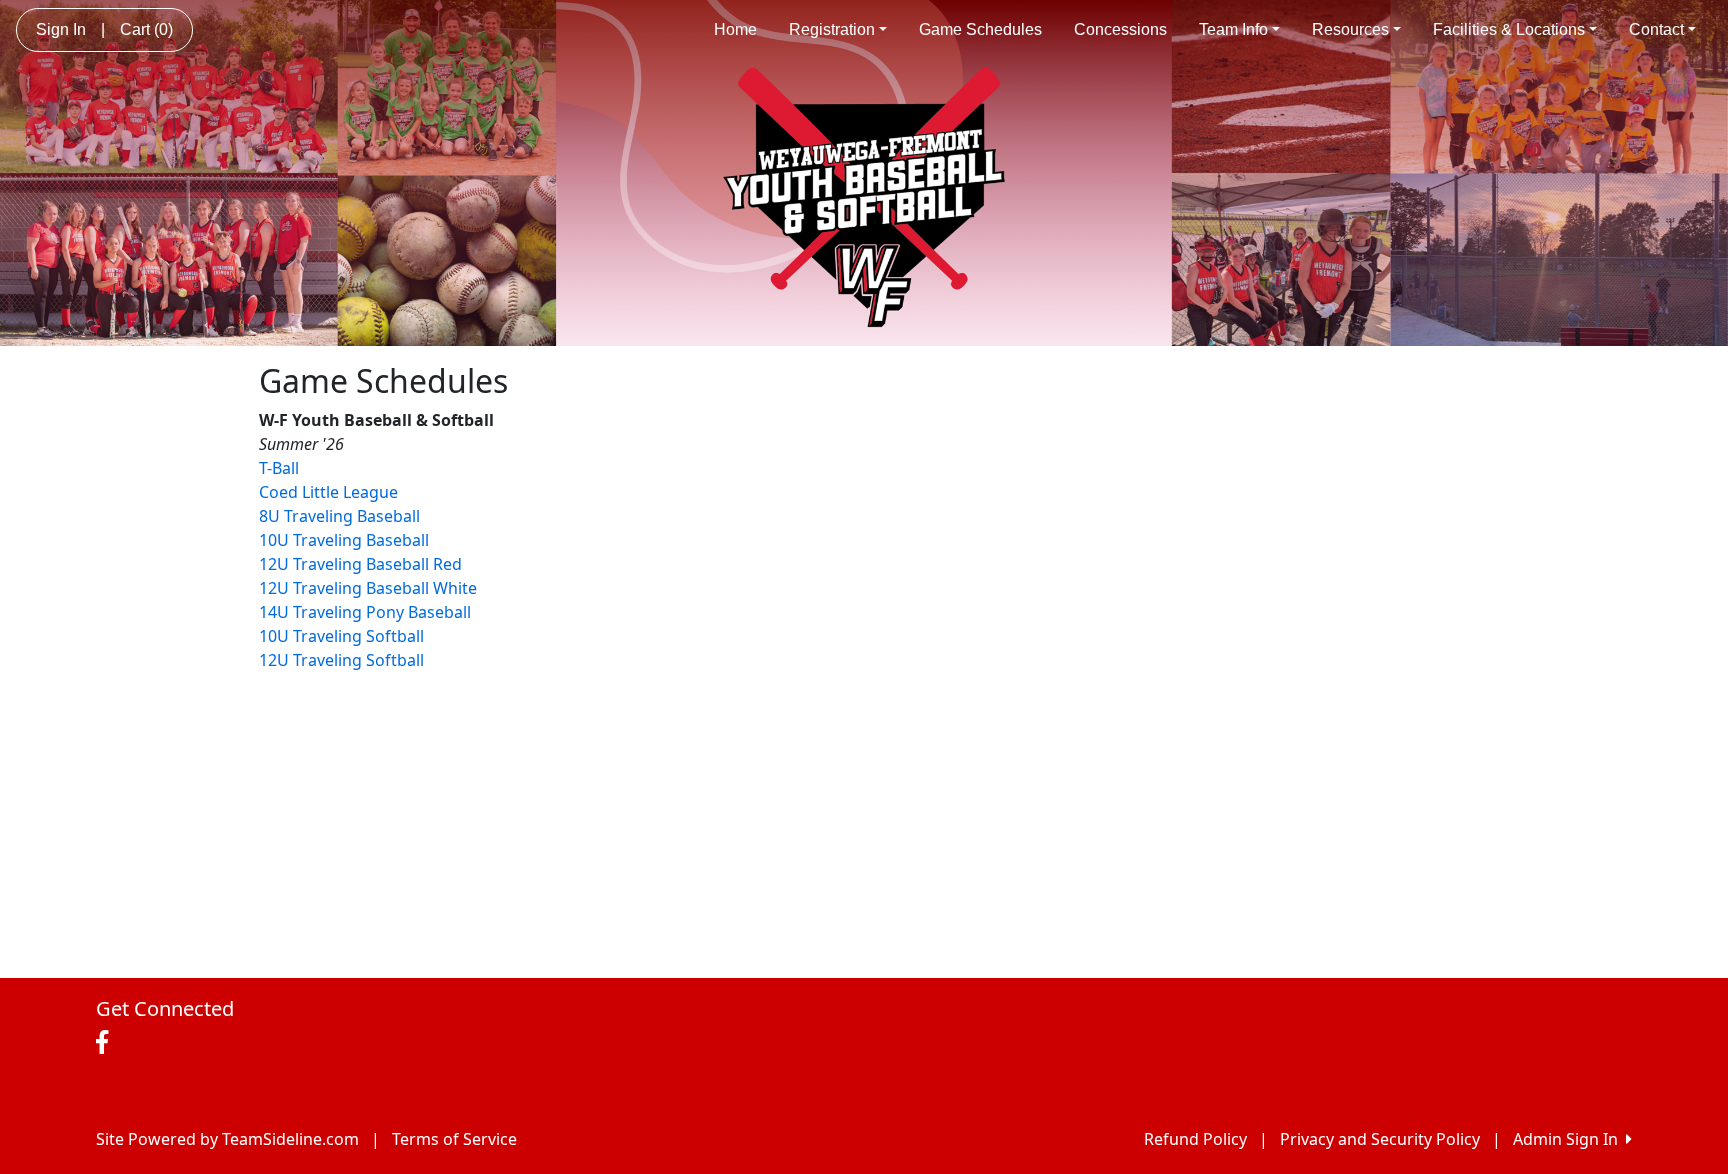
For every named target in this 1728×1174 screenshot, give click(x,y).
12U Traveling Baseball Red (360, 564)
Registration (832, 29)
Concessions (1120, 29)
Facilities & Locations (1509, 29)
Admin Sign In (1569, 1139)
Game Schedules (980, 29)
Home (735, 29)
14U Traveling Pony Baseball (365, 612)
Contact (1656, 29)
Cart (146, 29)
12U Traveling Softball (341, 660)
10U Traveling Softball (341, 636)
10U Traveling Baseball (344, 540)
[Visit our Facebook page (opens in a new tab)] (107, 1043)
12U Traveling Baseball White (368, 588)
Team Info (1233, 29)
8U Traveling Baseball (339, 516)
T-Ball (279, 468)
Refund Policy (1195, 1139)
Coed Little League (328, 492)
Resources (1350, 29)
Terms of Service (454, 1139)
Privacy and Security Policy (1380, 1139)
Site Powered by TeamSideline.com (227, 1139)
